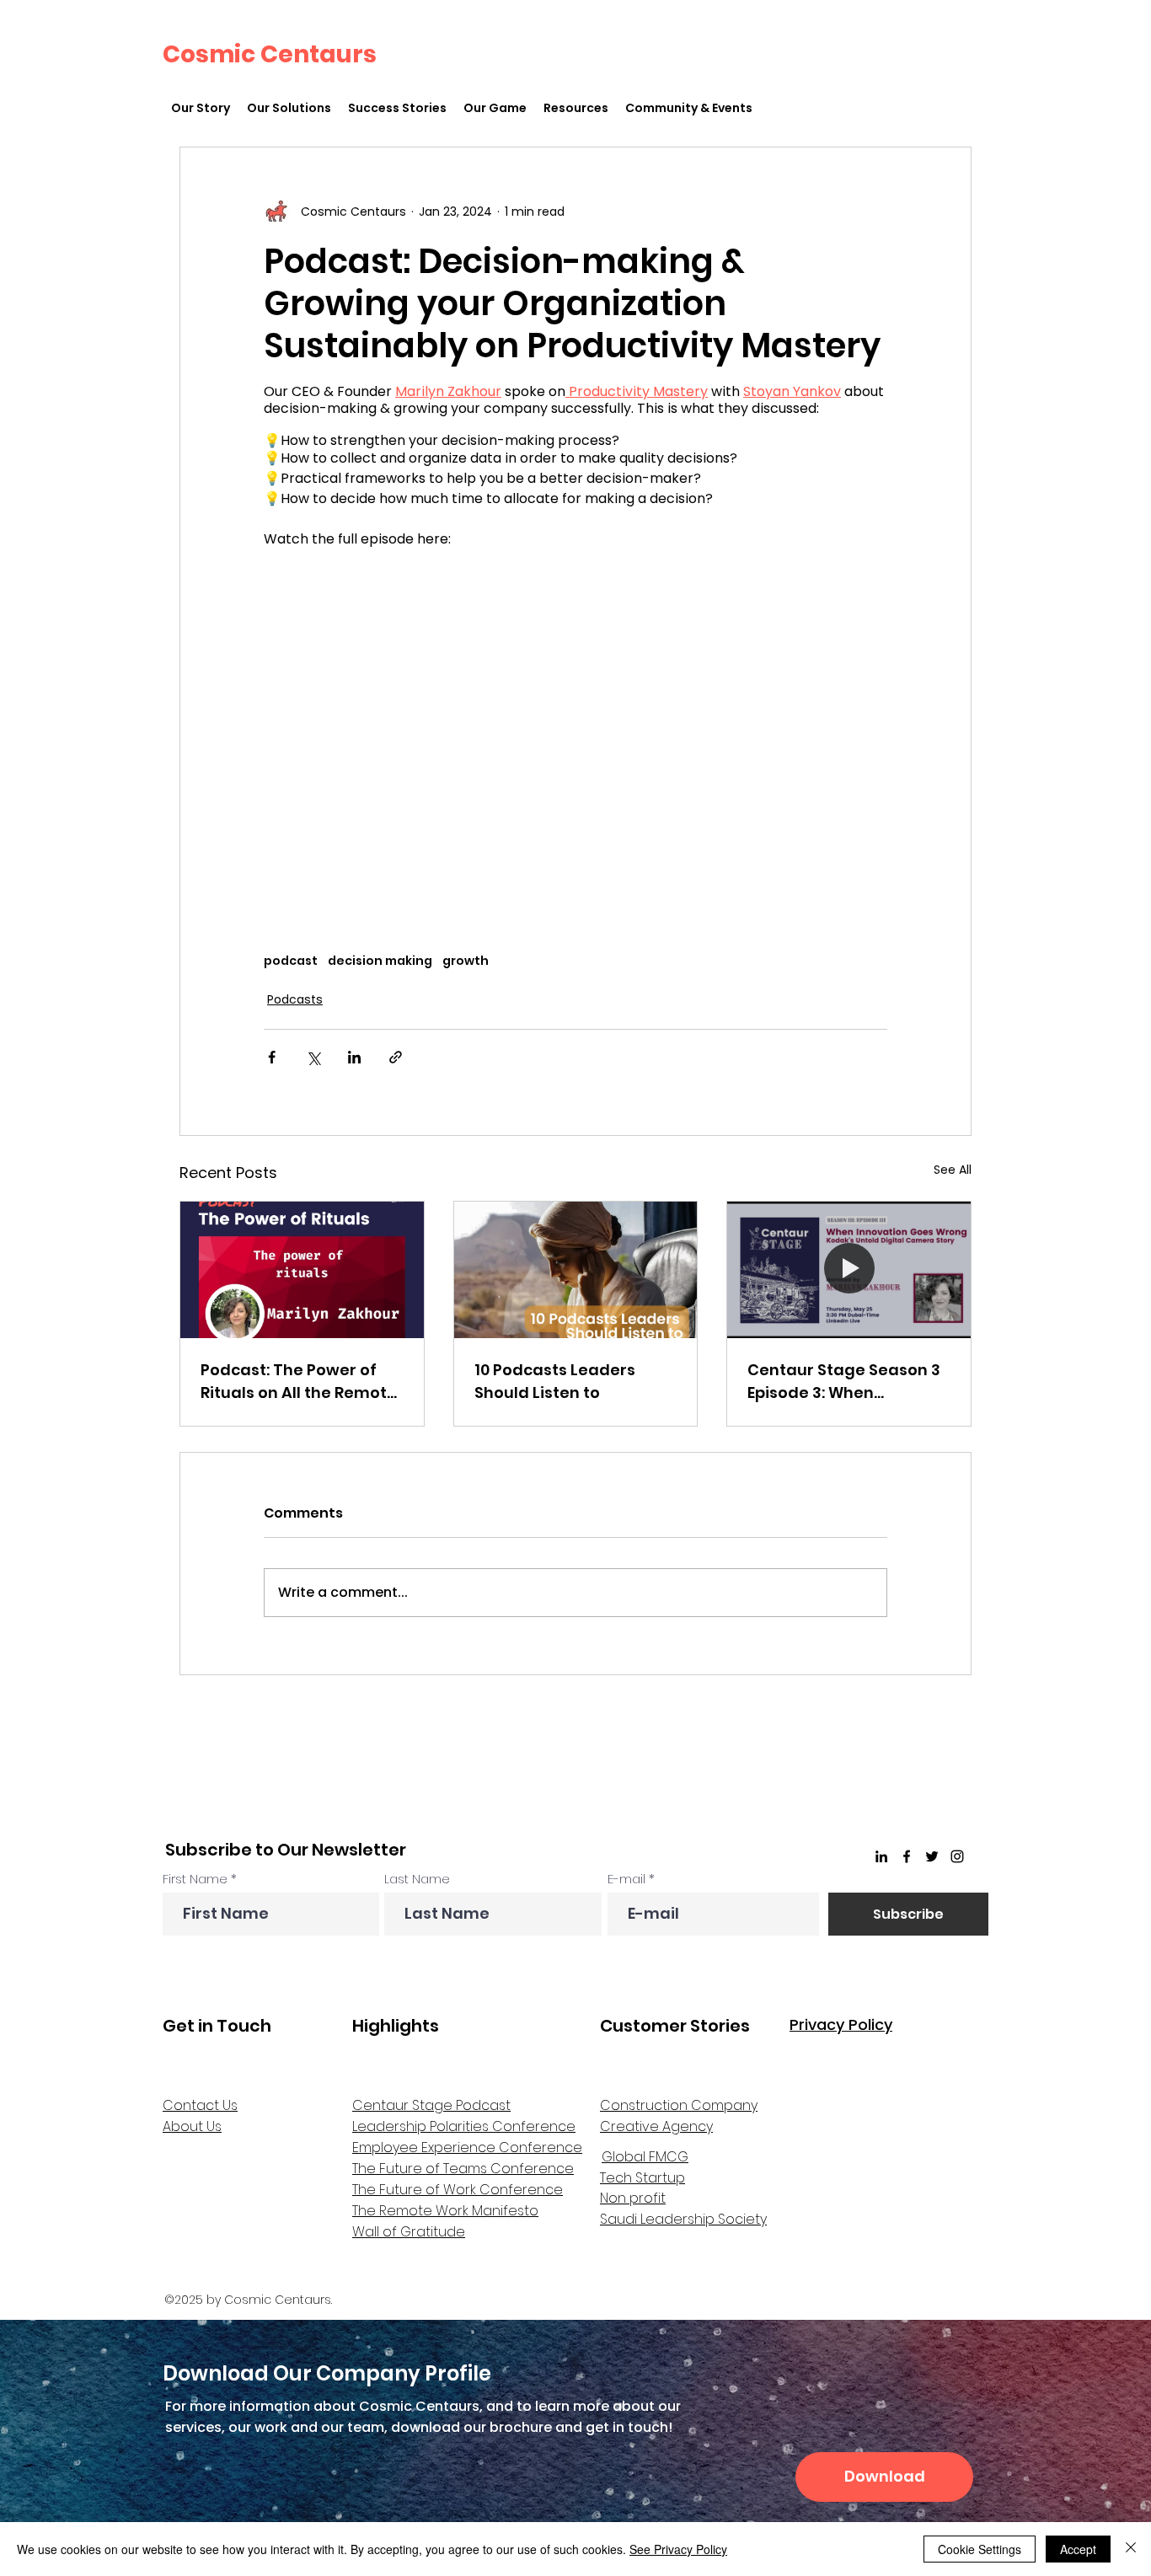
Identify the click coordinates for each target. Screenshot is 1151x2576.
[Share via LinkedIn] (354, 1057)
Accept (1078, 2549)
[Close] (1131, 2549)
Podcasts (295, 999)
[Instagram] (957, 1856)
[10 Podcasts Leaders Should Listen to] (576, 1270)
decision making (380, 961)
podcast (291, 961)
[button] (289, 108)
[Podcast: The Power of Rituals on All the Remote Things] (302, 1270)
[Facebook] (907, 1856)
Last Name (417, 1879)
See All (953, 1170)
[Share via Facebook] (272, 1057)
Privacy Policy (841, 2024)
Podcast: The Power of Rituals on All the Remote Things (299, 1382)
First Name (195, 1879)
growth (466, 961)
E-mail (626, 1879)
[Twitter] (932, 1856)
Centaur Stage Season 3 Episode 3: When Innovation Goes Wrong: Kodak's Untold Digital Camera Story (844, 1382)
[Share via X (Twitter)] (313, 1057)
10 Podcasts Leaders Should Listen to (555, 1381)
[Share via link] (396, 1057)
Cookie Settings (980, 2549)
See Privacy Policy (678, 2549)
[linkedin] (881, 1856)
